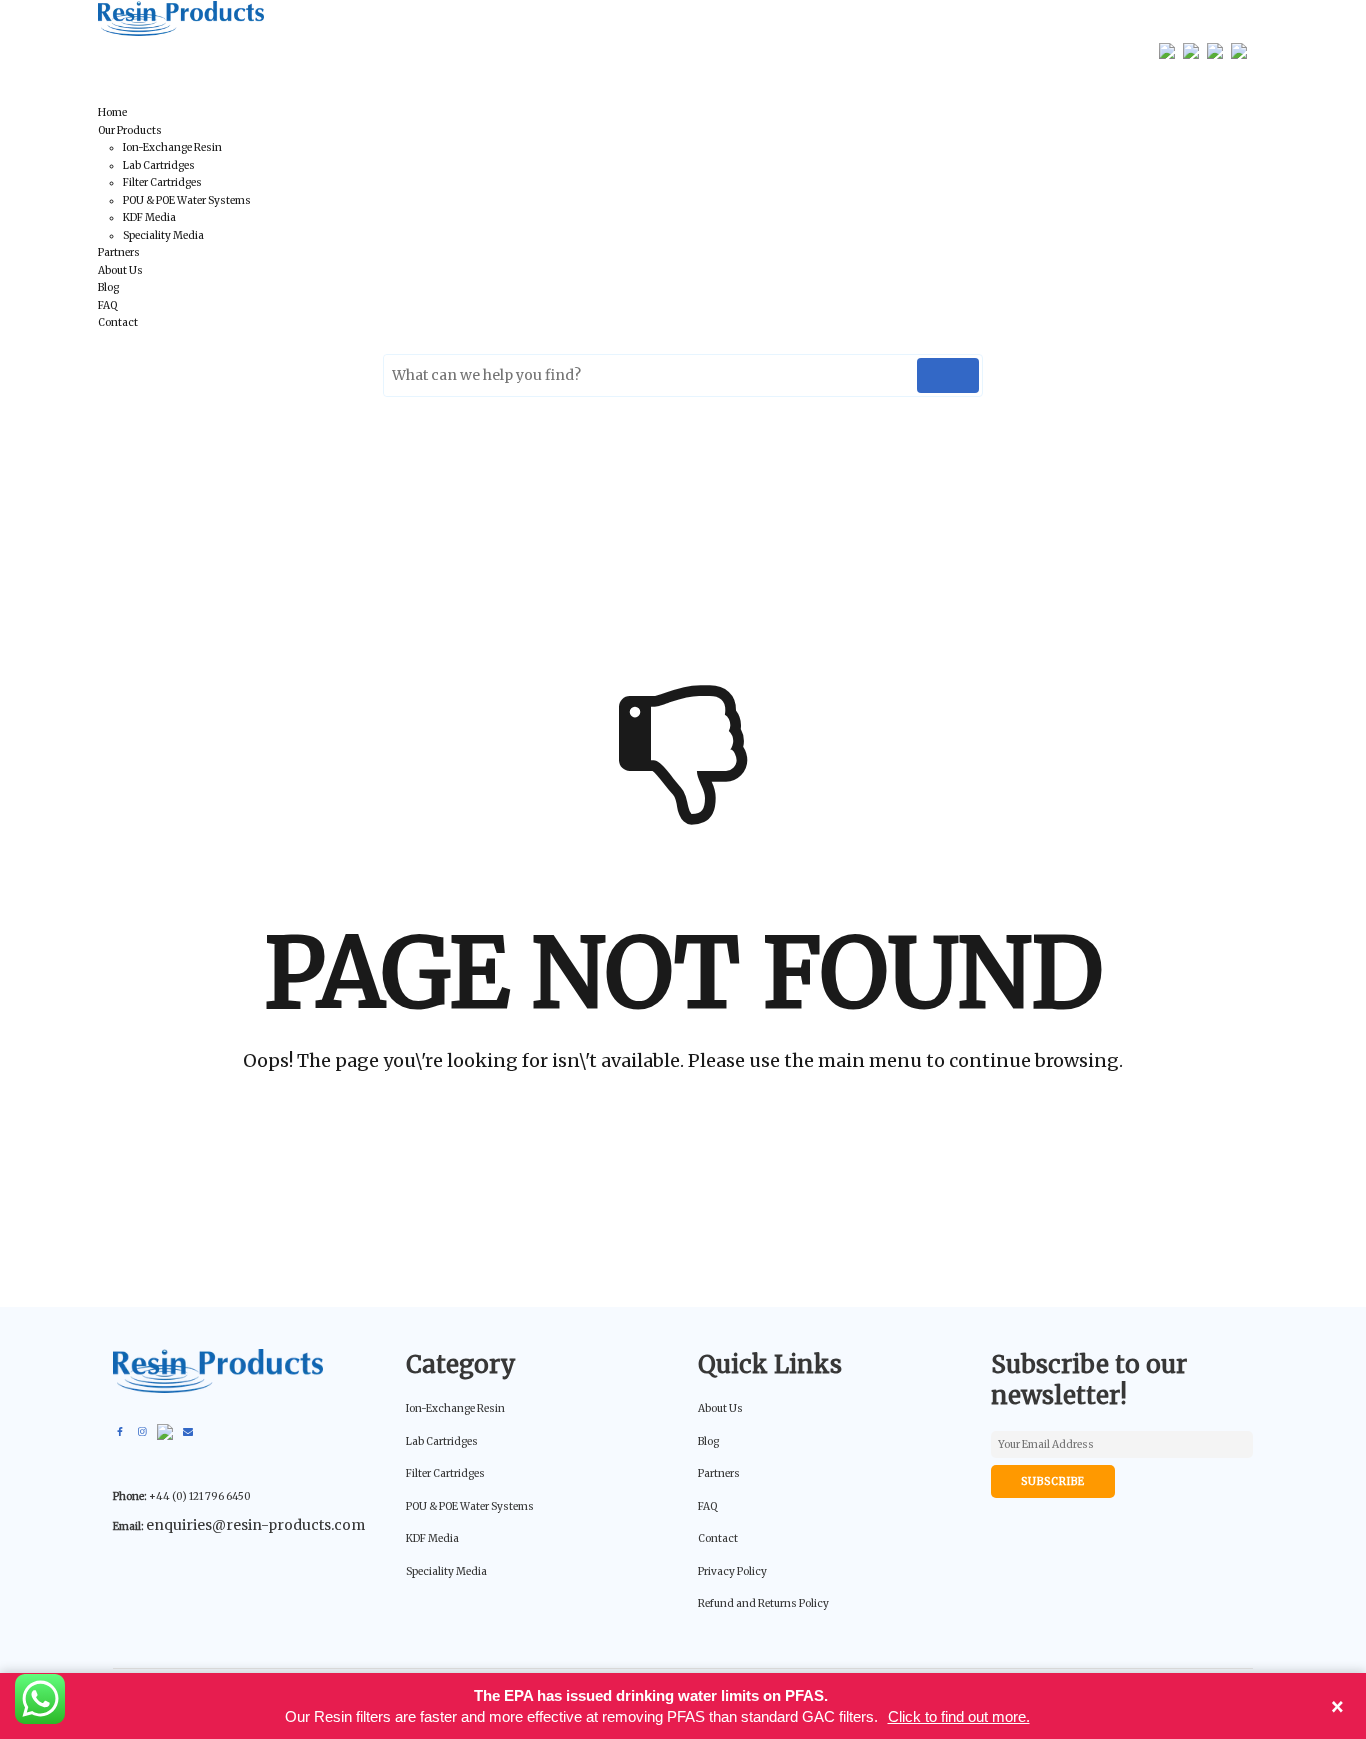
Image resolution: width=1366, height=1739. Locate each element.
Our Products (130, 130)
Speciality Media (163, 235)
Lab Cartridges (159, 165)
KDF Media (149, 217)
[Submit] (948, 375)
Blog (108, 287)
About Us (120, 270)
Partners (119, 252)
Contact (118, 322)
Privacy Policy (732, 1571)
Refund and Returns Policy (763, 1603)
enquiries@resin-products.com (471, 50)
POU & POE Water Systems (187, 200)
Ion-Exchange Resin (172, 147)
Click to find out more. (959, 1716)
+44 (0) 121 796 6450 (230, 50)
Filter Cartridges (162, 182)
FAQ (107, 305)
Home (112, 112)
